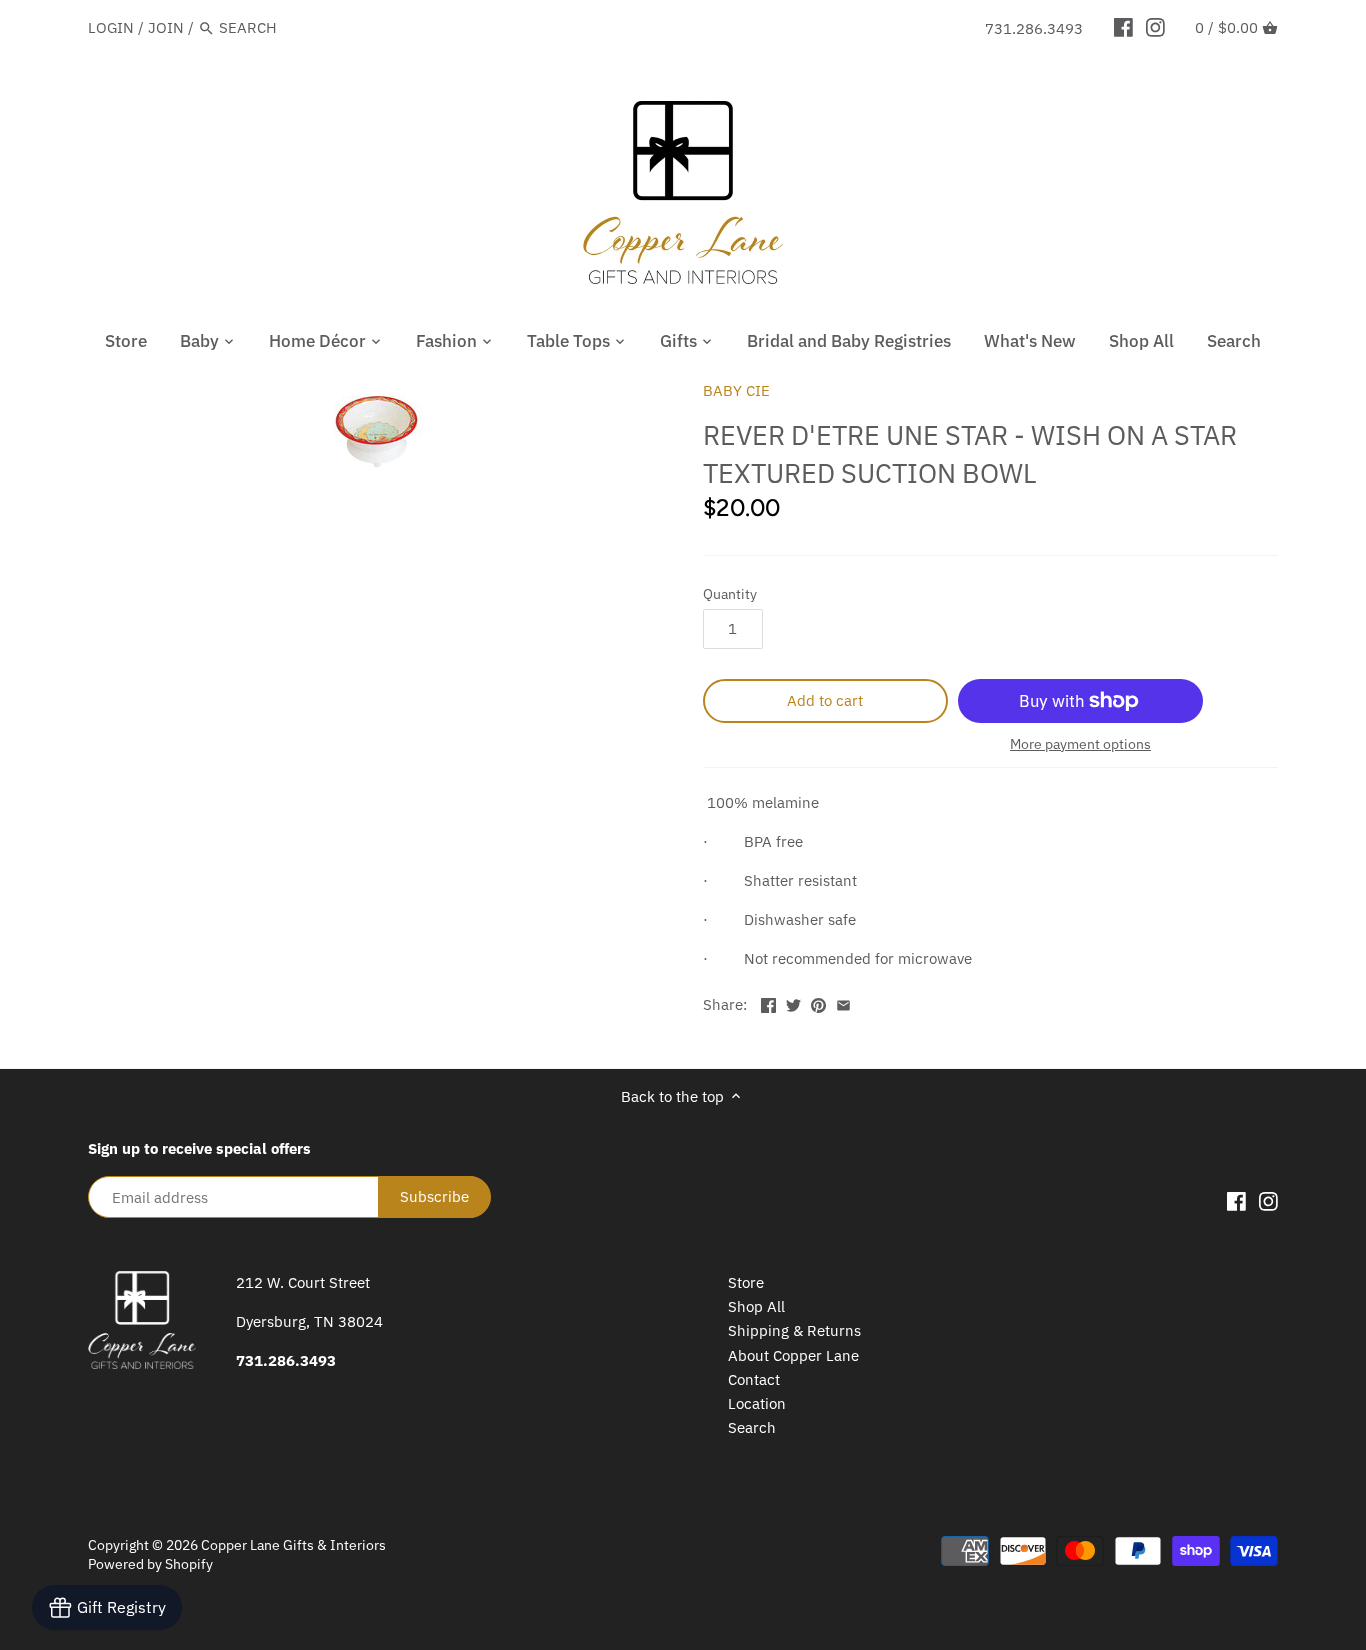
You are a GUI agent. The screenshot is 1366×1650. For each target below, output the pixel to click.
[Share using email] (843, 1002)
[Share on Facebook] (768, 1002)
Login (111, 27)
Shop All (756, 1306)
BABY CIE (736, 390)
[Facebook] (1123, 27)
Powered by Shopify (150, 1564)
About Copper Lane (793, 1355)
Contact (754, 1379)
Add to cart (825, 700)
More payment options (1080, 744)
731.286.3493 (1034, 28)
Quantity (730, 594)
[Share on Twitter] (793, 1002)
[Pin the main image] (818, 1002)
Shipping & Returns (794, 1330)
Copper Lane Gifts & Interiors (293, 1545)
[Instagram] (1155, 27)
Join (166, 27)
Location (757, 1403)
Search (752, 1427)
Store (746, 1282)
